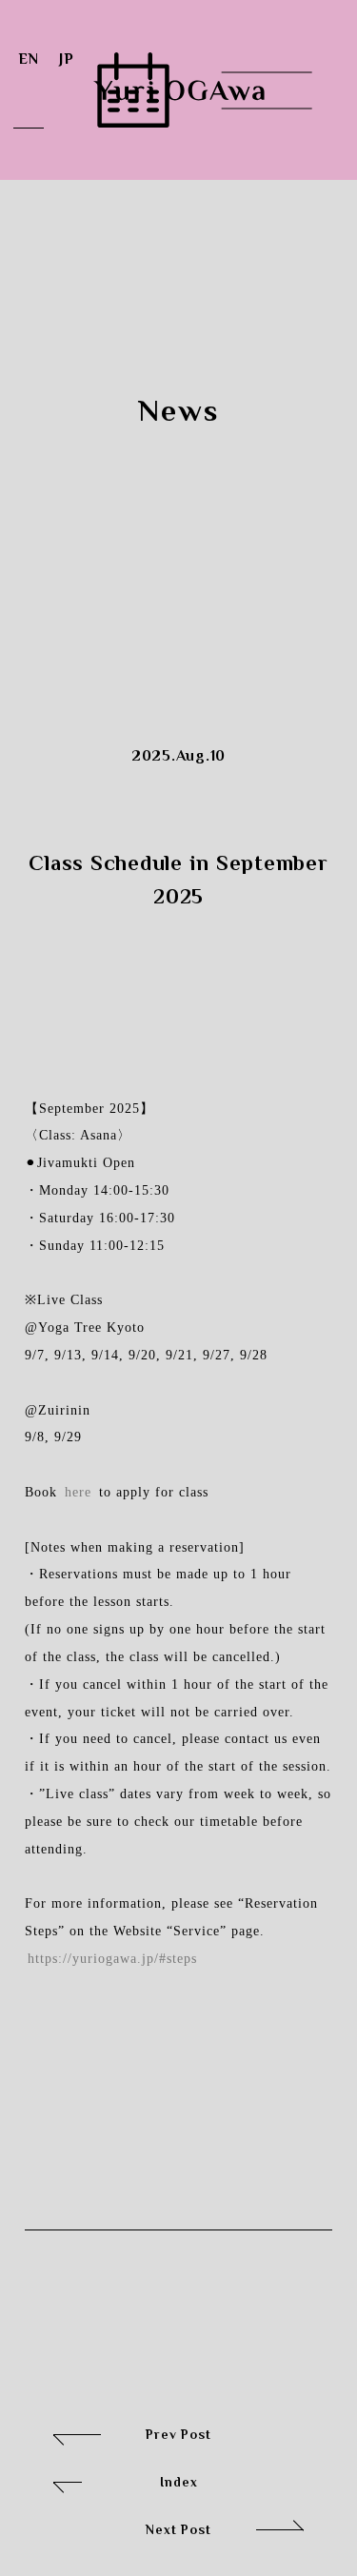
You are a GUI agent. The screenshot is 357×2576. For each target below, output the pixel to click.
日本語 (67, 90)
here (78, 1492)
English (29, 90)
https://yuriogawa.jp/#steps (112, 1958)
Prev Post (132, 2429)
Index (125, 2477)
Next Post (225, 2536)
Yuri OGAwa (179, 90)
